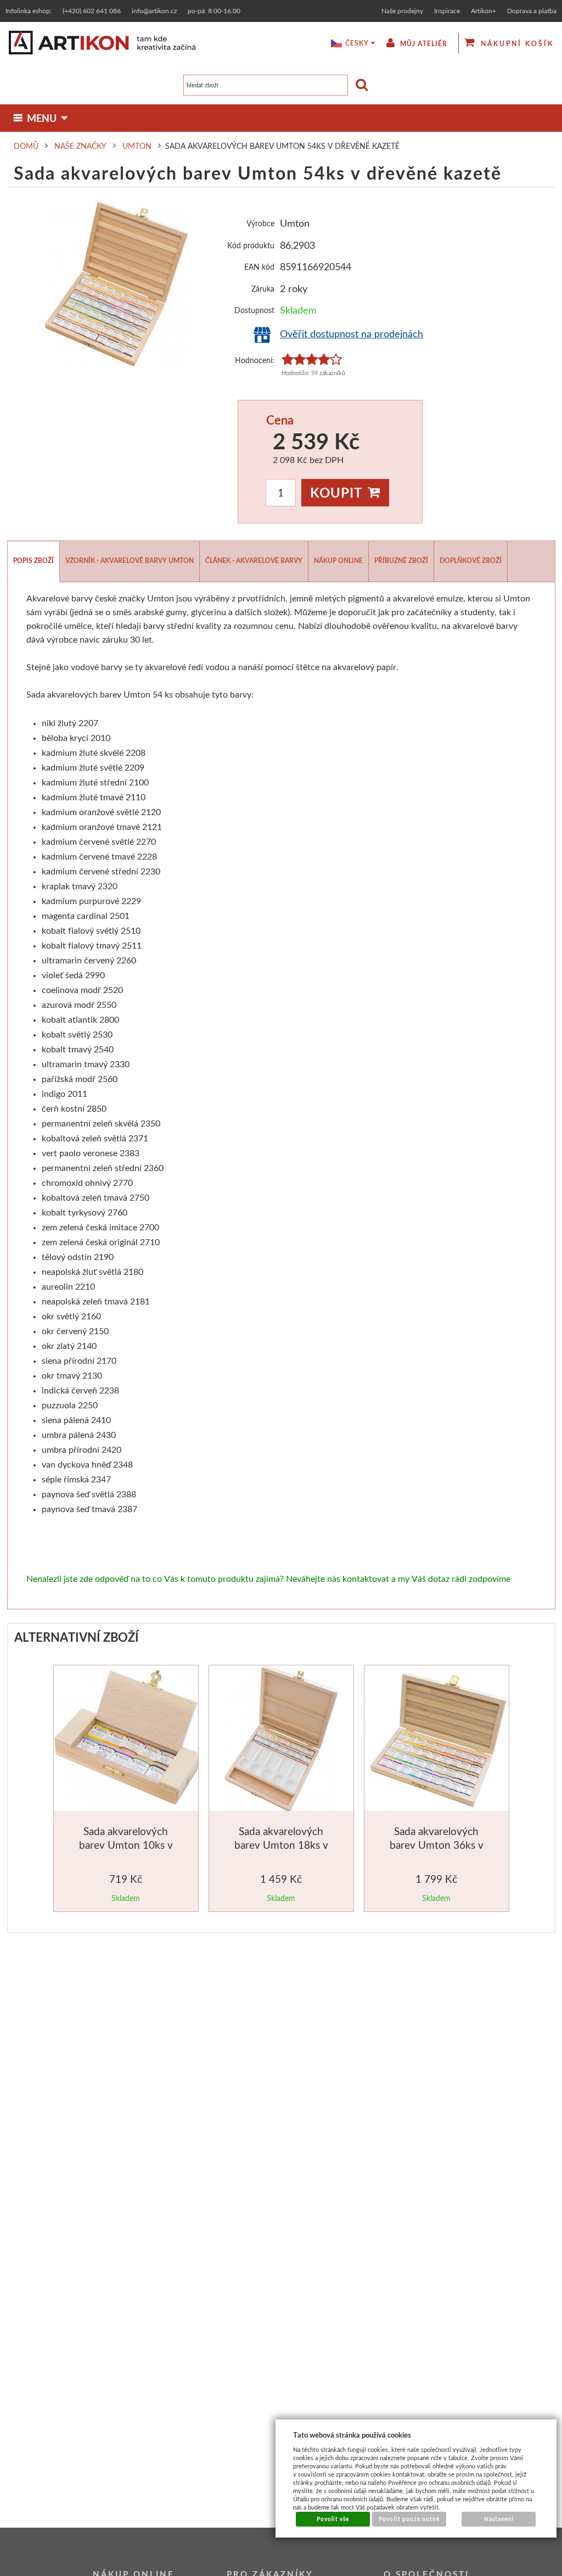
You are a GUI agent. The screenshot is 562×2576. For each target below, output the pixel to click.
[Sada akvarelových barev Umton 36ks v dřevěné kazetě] (438, 1740)
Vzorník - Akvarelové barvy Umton (130, 561)
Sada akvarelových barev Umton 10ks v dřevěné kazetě (126, 1845)
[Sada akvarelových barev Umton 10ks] (127, 1739)
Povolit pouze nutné (409, 2519)
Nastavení (499, 2519)
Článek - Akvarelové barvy (254, 561)
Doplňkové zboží (471, 561)
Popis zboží (33, 561)
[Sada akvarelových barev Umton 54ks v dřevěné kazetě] (117, 284)
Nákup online (338, 561)
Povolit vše (333, 2519)
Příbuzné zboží (401, 561)
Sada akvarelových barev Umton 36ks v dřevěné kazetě (437, 1845)
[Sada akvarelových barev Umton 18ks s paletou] (281, 1740)
